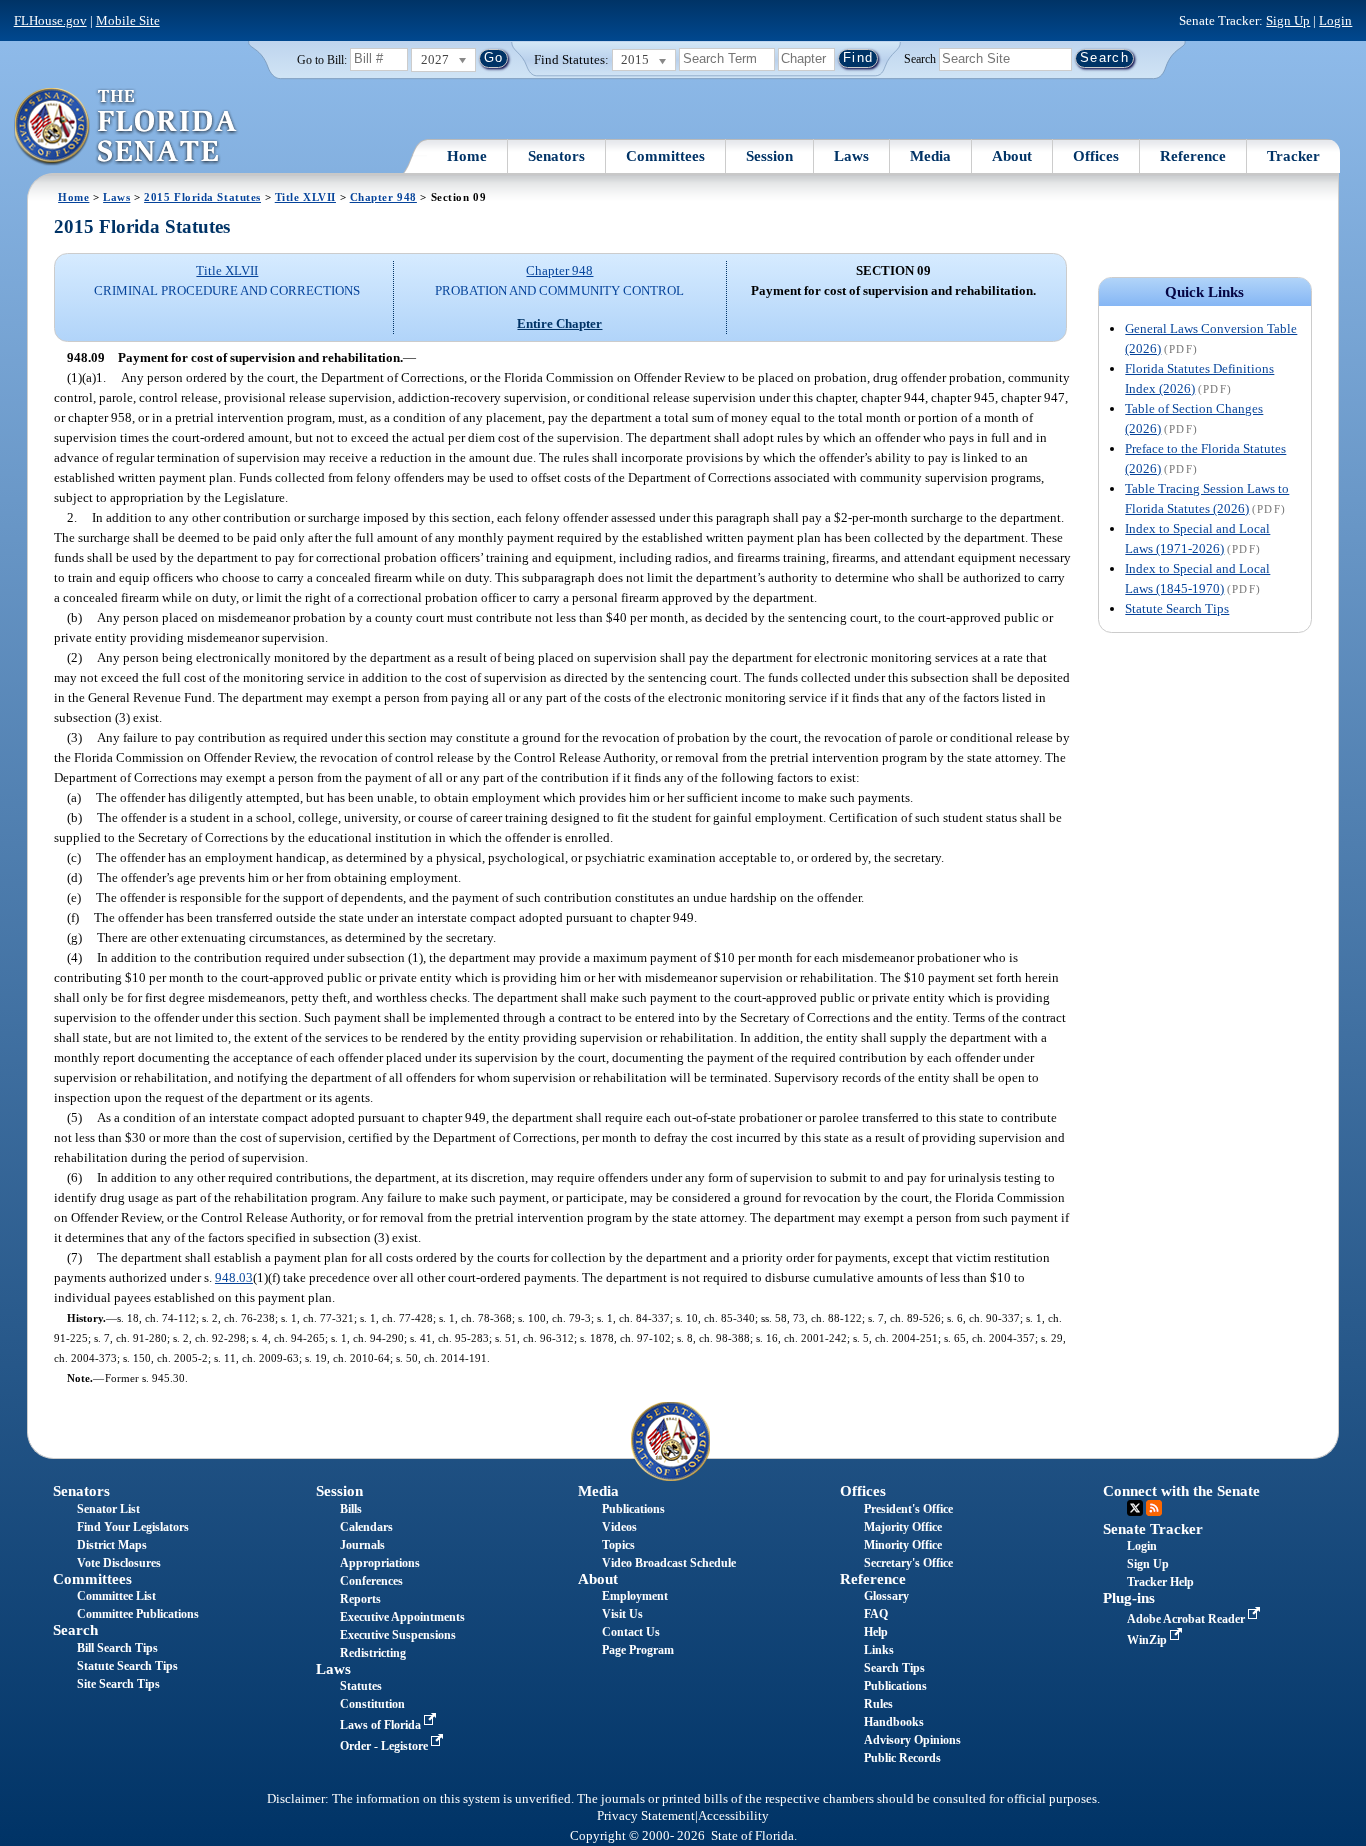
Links (879, 1650)
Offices (1096, 156)
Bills (351, 1509)
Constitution (372, 1704)
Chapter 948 (383, 197)
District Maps (112, 1545)
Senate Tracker (1153, 1529)
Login (1335, 20)
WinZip (1148, 1640)
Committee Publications (138, 1614)
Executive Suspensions (398, 1635)
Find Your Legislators (133, 1527)
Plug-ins (1129, 1598)
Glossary (886, 1596)
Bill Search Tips (117, 1648)
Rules (878, 1704)
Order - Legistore (385, 1746)
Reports (360, 1599)
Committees (665, 156)
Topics (618, 1545)
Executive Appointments (402, 1617)
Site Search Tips (118, 1684)
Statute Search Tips (1177, 608)
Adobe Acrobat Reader (1187, 1619)
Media (930, 156)
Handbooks (894, 1722)
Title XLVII (305, 197)
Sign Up (1288, 20)
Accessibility (733, 1816)
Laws (851, 156)
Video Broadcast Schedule (669, 1563)
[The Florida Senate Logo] (126, 127)
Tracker (1293, 156)
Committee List (116, 1596)
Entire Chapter (559, 323)
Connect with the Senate (1181, 1491)
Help (876, 1632)
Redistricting (373, 1653)
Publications (633, 1509)
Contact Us (631, 1632)
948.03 (234, 1277)
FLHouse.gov (50, 20)
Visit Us (622, 1614)
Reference (1193, 156)
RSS (1154, 1508)
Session (769, 156)
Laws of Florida (382, 1725)
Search (920, 58)
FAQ (876, 1614)
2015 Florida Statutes (202, 197)
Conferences (371, 1581)
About (1012, 156)
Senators (556, 156)
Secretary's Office (908, 1563)
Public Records (902, 1758)
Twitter (1135, 1508)
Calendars (366, 1527)
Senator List (108, 1509)
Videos (619, 1527)
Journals (362, 1545)
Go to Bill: (322, 60)
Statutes (361, 1686)
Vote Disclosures (119, 1563)
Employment (635, 1596)
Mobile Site (128, 20)
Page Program (638, 1650)
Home (467, 156)
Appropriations (380, 1563)
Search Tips (894, 1668)
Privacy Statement (646, 1816)
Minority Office (903, 1545)
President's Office (908, 1509)
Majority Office (903, 1527)
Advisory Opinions (912, 1740)
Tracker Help (1160, 1582)
